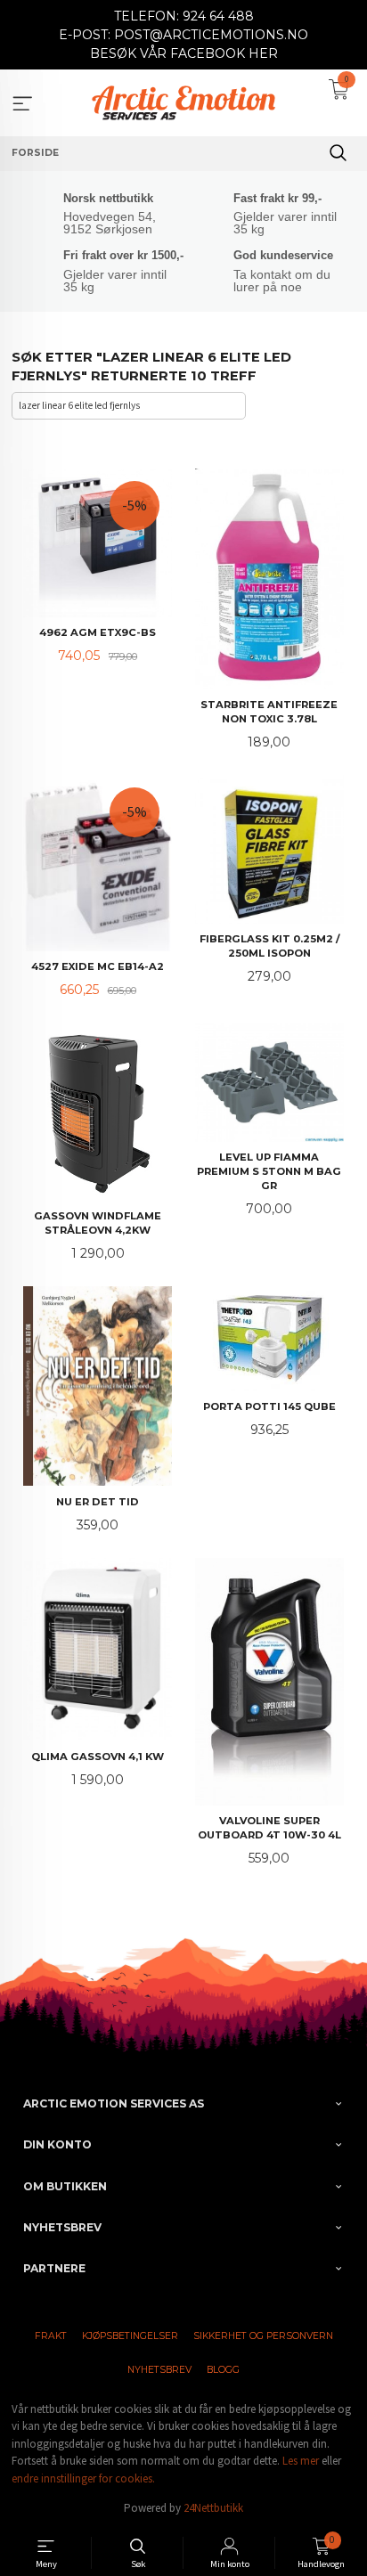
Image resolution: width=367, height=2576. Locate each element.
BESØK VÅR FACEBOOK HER (184, 53)
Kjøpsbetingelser (130, 2336)
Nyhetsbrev (159, 2370)
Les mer (301, 2461)
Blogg (223, 2370)
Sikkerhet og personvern (263, 2336)
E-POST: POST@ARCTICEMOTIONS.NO (183, 35)
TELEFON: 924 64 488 (184, 16)
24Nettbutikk (213, 2508)
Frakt (51, 2336)
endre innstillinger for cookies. (83, 2478)
